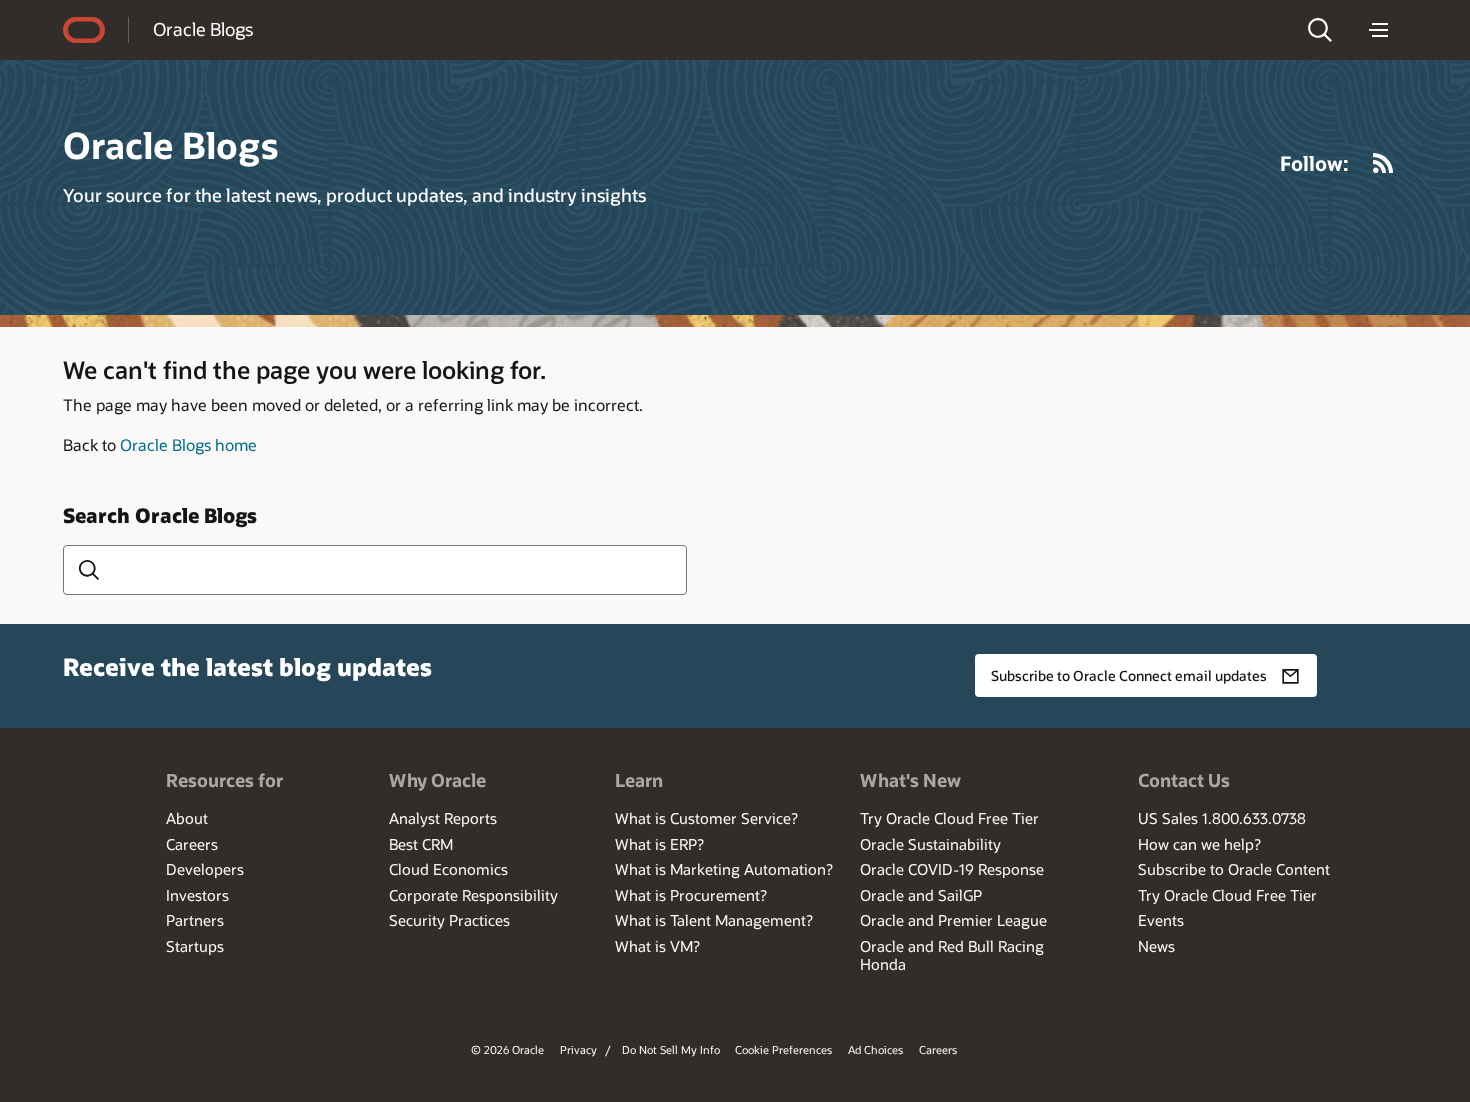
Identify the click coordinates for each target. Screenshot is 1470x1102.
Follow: (1314, 163)
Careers (192, 844)
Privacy (578, 1049)
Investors (197, 895)
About (187, 818)
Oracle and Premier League (953, 920)
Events (1161, 920)
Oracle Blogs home (188, 444)
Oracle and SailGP (921, 895)
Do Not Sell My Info (671, 1049)
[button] (1320, 30)
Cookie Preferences (783, 1049)
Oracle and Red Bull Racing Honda (952, 955)
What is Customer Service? (706, 818)
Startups (195, 946)
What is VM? (657, 946)
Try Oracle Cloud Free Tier (949, 818)
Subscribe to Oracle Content (1234, 869)
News (1156, 946)
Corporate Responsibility (473, 895)
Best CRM (421, 844)
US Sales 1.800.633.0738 (1222, 818)
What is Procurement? (691, 895)
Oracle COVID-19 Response (952, 869)
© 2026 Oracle (507, 1049)
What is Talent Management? (714, 920)
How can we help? (1199, 844)
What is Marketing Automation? (724, 869)
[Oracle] (84, 30)
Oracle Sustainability (930, 844)
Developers (205, 869)
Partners (195, 920)
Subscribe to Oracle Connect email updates (1129, 675)
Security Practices (449, 920)
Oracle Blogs (203, 29)
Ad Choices (875, 1049)
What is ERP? (659, 844)
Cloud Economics (448, 869)
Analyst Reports (443, 818)
